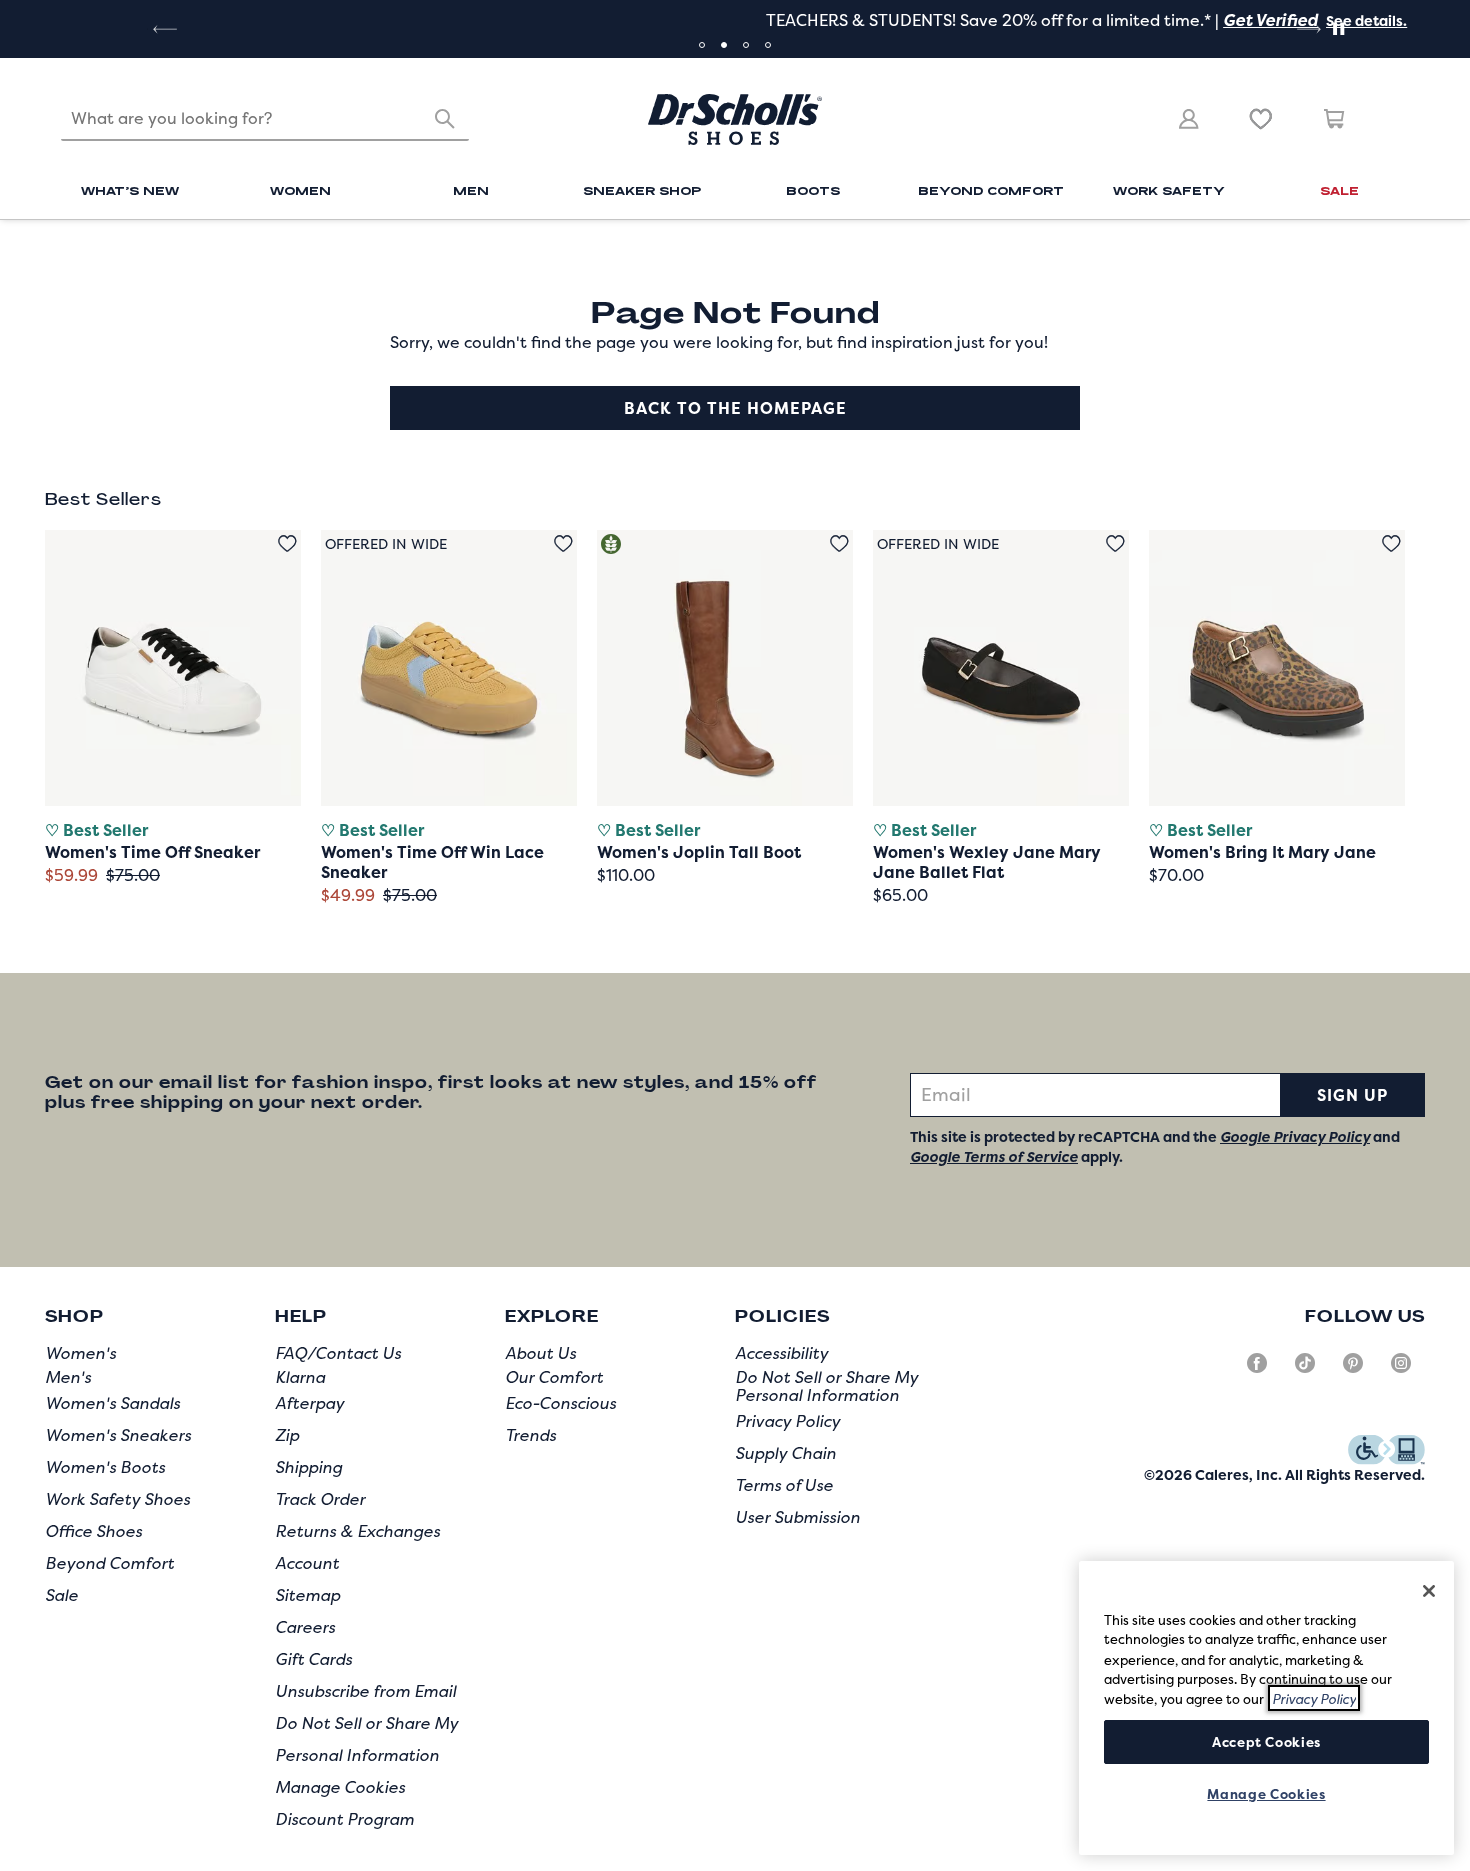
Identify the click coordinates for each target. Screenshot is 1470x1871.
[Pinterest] (1353, 1371)
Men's (68, 1377)
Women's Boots (105, 1467)
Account (307, 1563)
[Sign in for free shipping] (1189, 119)
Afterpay (309, 1403)
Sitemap (307, 1595)
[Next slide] (1307, 29)
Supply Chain (785, 1453)
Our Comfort (554, 1377)
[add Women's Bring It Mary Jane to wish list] (1391, 543)
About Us (540, 1353)
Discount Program (344, 1819)
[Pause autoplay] (1338, 29)
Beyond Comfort (109, 1563)
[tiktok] (1305, 1371)
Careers (305, 1627)
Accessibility (781, 1353)
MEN (471, 190)
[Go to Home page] (735, 119)
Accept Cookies (1266, 1741)
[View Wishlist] (1261, 119)
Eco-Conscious (560, 1403)
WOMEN (300, 190)
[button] (1018, 20)
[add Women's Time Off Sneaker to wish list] (287, 543)
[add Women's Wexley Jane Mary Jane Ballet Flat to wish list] (1115, 543)
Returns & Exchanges (357, 1531)
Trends (530, 1435)
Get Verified (924, 20)
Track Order (320, 1499)
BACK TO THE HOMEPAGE (735, 408)
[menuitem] (130, 194)
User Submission (797, 1517)
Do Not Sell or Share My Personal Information (826, 1386)
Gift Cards (313, 1659)
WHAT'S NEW (130, 190)
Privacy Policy (787, 1421)
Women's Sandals (112, 1403)
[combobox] (265, 119)
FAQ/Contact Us (338, 1353)
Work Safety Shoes (117, 1499)
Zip (287, 1435)
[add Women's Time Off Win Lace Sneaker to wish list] (563, 543)
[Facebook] (1257, 1371)
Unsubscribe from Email (365, 1691)
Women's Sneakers (118, 1435)
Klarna (300, 1377)
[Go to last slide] (163, 29)
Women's (80, 1353)
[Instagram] (1401, 1371)
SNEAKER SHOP (642, 190)
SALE (1339, 190)
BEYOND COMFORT (991, 190)
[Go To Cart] (1335, 119)
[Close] (1429, 1591)
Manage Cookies (340, 1787)
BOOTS (813, 190)
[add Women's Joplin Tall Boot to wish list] (839, 543)
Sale (61, 1595)
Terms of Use (784, 1485)
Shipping (308, 1467)
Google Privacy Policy (1295, 1136)
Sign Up (1352, 1095)
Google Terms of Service (994, 1156)
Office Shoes (93, 1531)
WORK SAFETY (1169, 190)
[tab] (702, 45)
